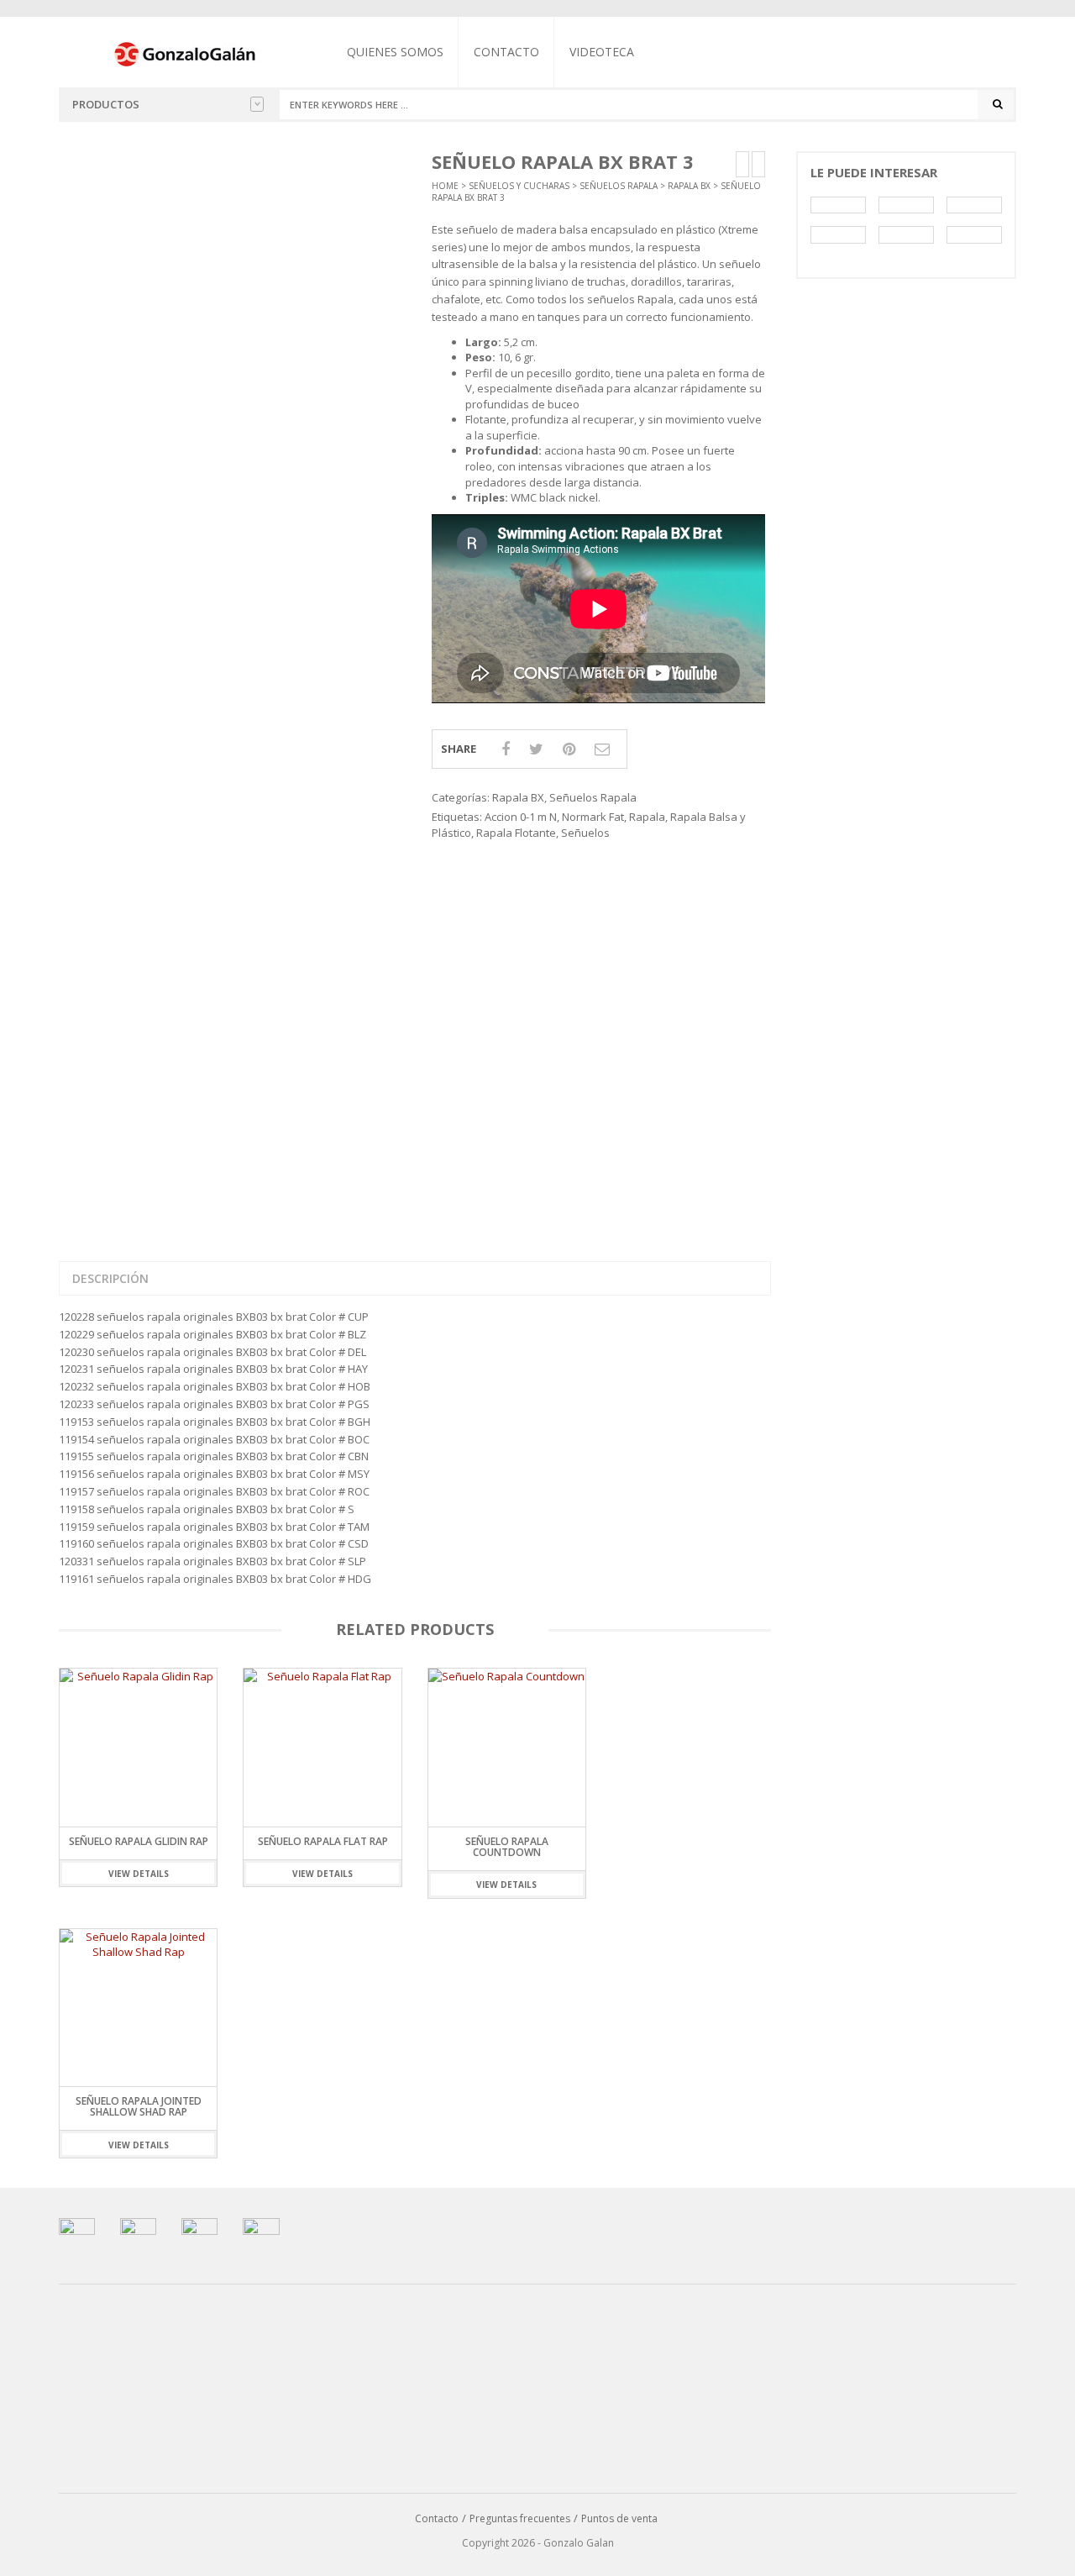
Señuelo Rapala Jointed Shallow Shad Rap (139, 2106)
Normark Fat (593, 817)
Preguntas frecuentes (520, 2518)
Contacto (506, 52)
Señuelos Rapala (619, 186)
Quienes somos (395, 52)
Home (445, 186)
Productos (106, 104)
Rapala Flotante (516, 833)
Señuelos (585, 833)
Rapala (647, 817)
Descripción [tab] (110, 1278)
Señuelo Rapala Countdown (507, 1847)
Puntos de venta (619, 2518)
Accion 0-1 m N (521, 817)
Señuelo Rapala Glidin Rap (139, 1841)
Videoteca (602, 52)
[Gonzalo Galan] (186, 53)
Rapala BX (689, 186)
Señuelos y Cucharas (519, 186)
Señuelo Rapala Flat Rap (323, 1841)
